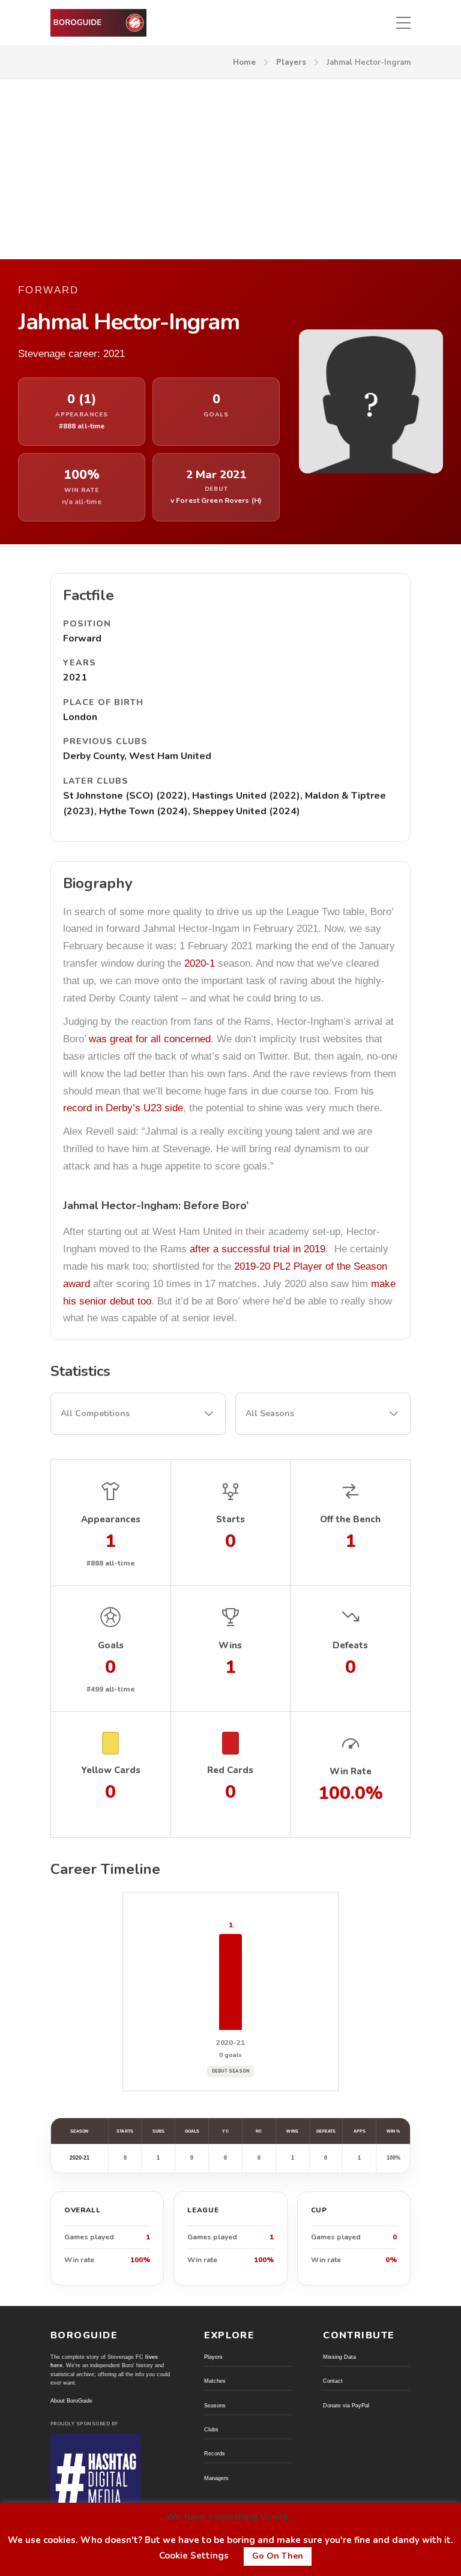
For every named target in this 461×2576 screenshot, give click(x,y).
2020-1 (200, 963)
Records (215, 2454)
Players (291, 62)
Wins (292, 2131)
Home (244, 62)
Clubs (211, 2430)
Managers (216, 2478)
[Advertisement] (230, 169)
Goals (192, 2131)
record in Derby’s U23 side (123, 1108)
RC (259, 2131)
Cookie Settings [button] (194, 2556)
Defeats (326, 2131)
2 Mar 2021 (216, 475)
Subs (158, 2131)
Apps (360, 2131)
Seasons (215, 2406)
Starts (125, 2131)
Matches (215, 2381)
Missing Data (339, 2357)
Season (79, 2131)
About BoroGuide (71, 2401)
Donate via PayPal (346, 2406)
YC (225, 2131)
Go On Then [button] (278, 2556)
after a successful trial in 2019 (258, 1249)
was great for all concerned (150, 1039)
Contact (333, 2381)
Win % (393, 2131)
